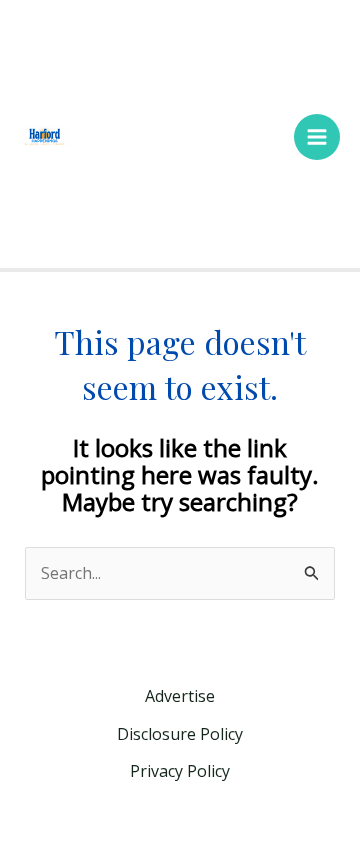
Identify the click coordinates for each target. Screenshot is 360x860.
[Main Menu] (317, 137)
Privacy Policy (180, 771)
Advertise (180, 696)
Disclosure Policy (180, 734)
